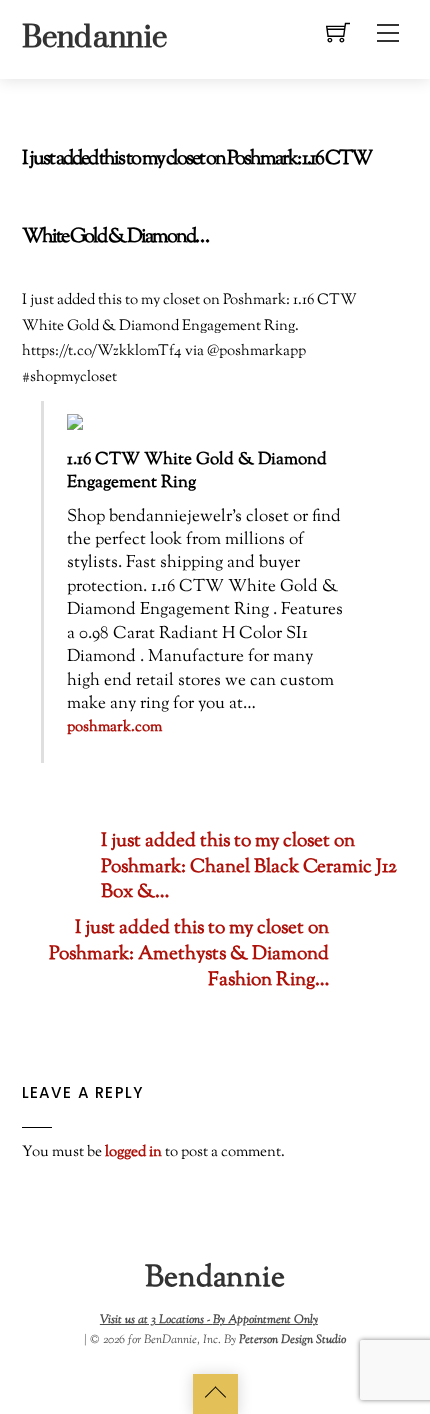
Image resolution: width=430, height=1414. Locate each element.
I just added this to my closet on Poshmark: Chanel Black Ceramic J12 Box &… (249, 868)
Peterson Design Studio (292, 1340)
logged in (133, 1152)
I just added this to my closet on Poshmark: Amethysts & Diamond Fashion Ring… (189, 955)
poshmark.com (114, 727)
